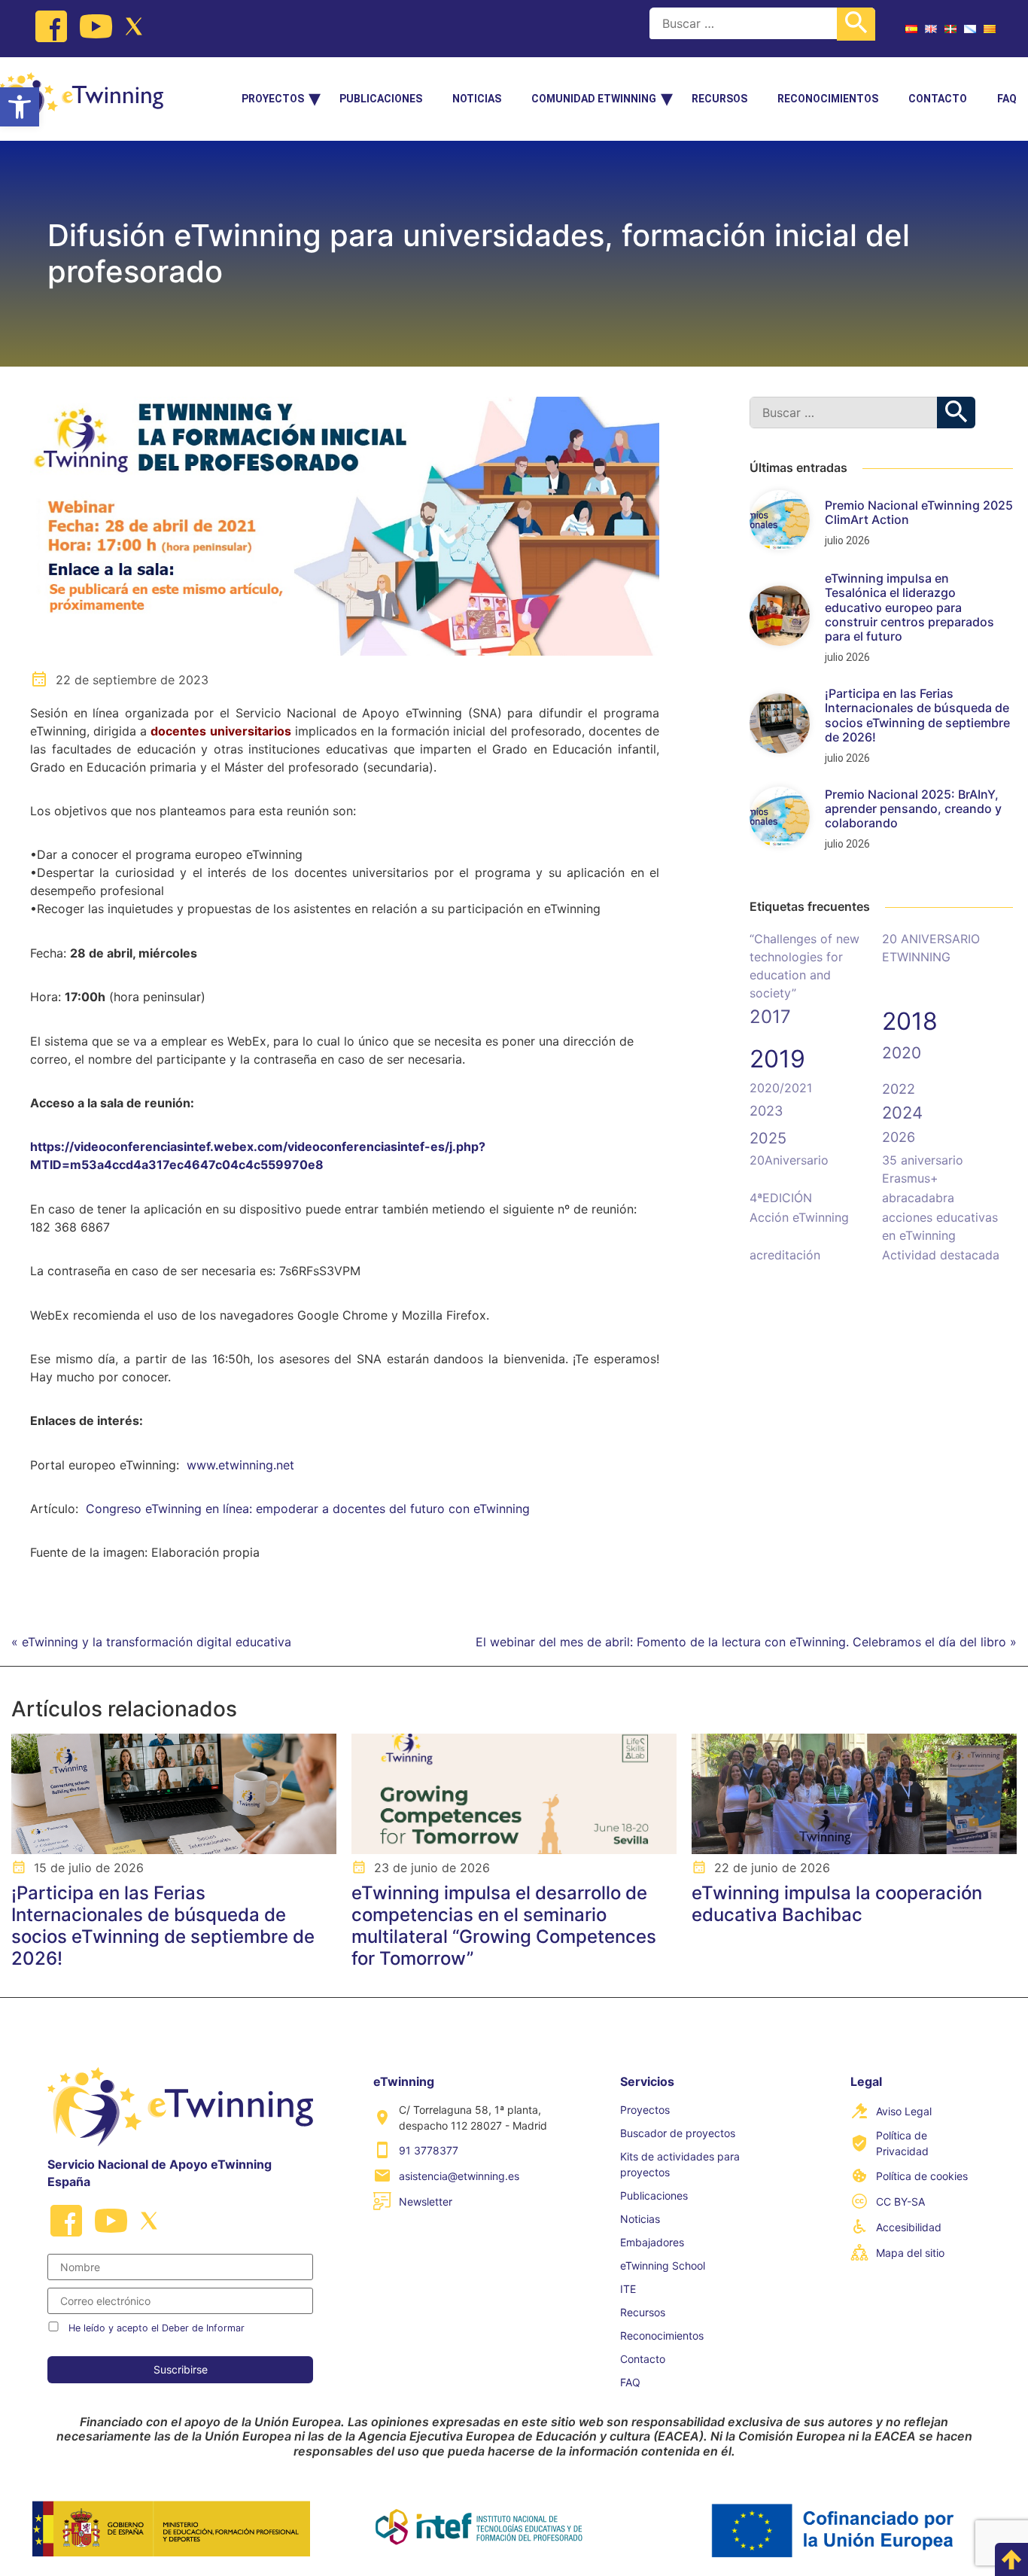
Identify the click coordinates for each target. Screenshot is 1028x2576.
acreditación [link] (785, 1255)
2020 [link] (902, 1053)
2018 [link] (910, 1021)
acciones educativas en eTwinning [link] (940, 1226)
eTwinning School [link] (663, 2265)
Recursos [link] (719, 99)
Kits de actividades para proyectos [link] (680, 2164)
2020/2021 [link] (781, 1088)
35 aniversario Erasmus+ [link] (923, 1169)
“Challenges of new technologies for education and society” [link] (804, 966)
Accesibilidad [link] (909, 2227)
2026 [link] (899, 1137)
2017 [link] (770, 1017)
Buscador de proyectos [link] (678, 2133)
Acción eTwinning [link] (799, 1217)
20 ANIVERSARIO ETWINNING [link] (931, 948)
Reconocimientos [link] (828, 99)
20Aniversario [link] (789, 1160)
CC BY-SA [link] (900, 2201)
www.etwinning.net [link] (240, 1465)
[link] (20, 107)
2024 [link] (902, 1113)
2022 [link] (899, 1089)
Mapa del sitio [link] (910, 2253)
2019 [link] (777, 1059)
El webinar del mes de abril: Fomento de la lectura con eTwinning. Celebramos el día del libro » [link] (746, 1642)
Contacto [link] (938, 99)
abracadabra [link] (918, 1198)
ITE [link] (628, 2289)
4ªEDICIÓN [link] (781, 1198)
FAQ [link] (1007, 99)
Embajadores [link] (652, 2242)
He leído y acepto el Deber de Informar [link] (157, 2328)
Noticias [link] (477, 99)
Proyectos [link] (273, 99)
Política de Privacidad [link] (902, 2143)
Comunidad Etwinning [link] (594, 99)
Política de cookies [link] (922, 2176)
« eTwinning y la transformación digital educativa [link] (151, 1642)
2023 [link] (766, 1111)
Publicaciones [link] (381, 99)
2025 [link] (768, 1138)
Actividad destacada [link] (941, 1255)
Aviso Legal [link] (904, 2111)
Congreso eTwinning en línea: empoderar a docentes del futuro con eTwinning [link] (308, 1509)
